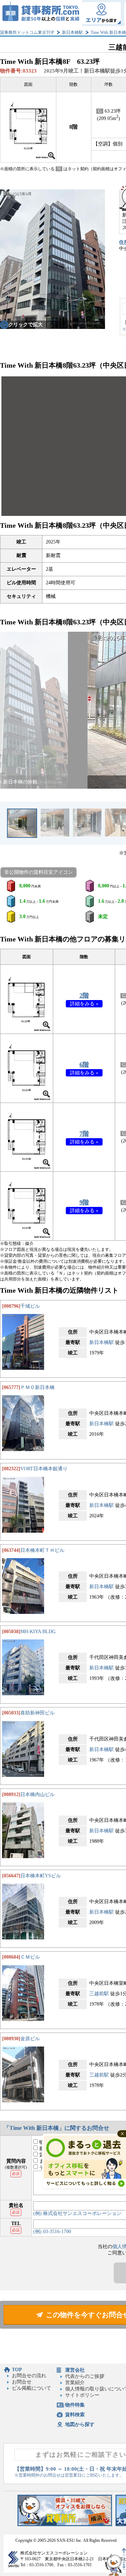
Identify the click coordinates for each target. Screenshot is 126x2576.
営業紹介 (75, 2383)
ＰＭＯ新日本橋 (37, 1387)
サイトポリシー (82, 2395)
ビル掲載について (31, 2388)
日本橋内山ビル (37, 1794)
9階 (84, 1202)
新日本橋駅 (72, 32)
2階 (84, 996)
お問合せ (22, 2382)
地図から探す (80, 2424)
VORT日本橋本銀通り (44, 1469)
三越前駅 (99, 1994)
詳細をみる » (84, 1004)
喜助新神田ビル (37, 1713)
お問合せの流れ (29, 2376)
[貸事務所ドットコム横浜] (65, 2525)
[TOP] (41, 13)
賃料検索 (75, 2415)
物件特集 (75, 2405)
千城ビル (30, 1306)
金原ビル (30, 2039)
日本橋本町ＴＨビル (42, 1550)
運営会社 (75, 2370)
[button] (9, 710)
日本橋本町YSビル (41, 1876)
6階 (84, 1065)
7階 (84, 1134)
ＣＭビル (30, 1957)
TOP (17, 2370)
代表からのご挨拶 (85, 2376)
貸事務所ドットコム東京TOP (27, 32)
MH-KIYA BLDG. (39, 1632)
